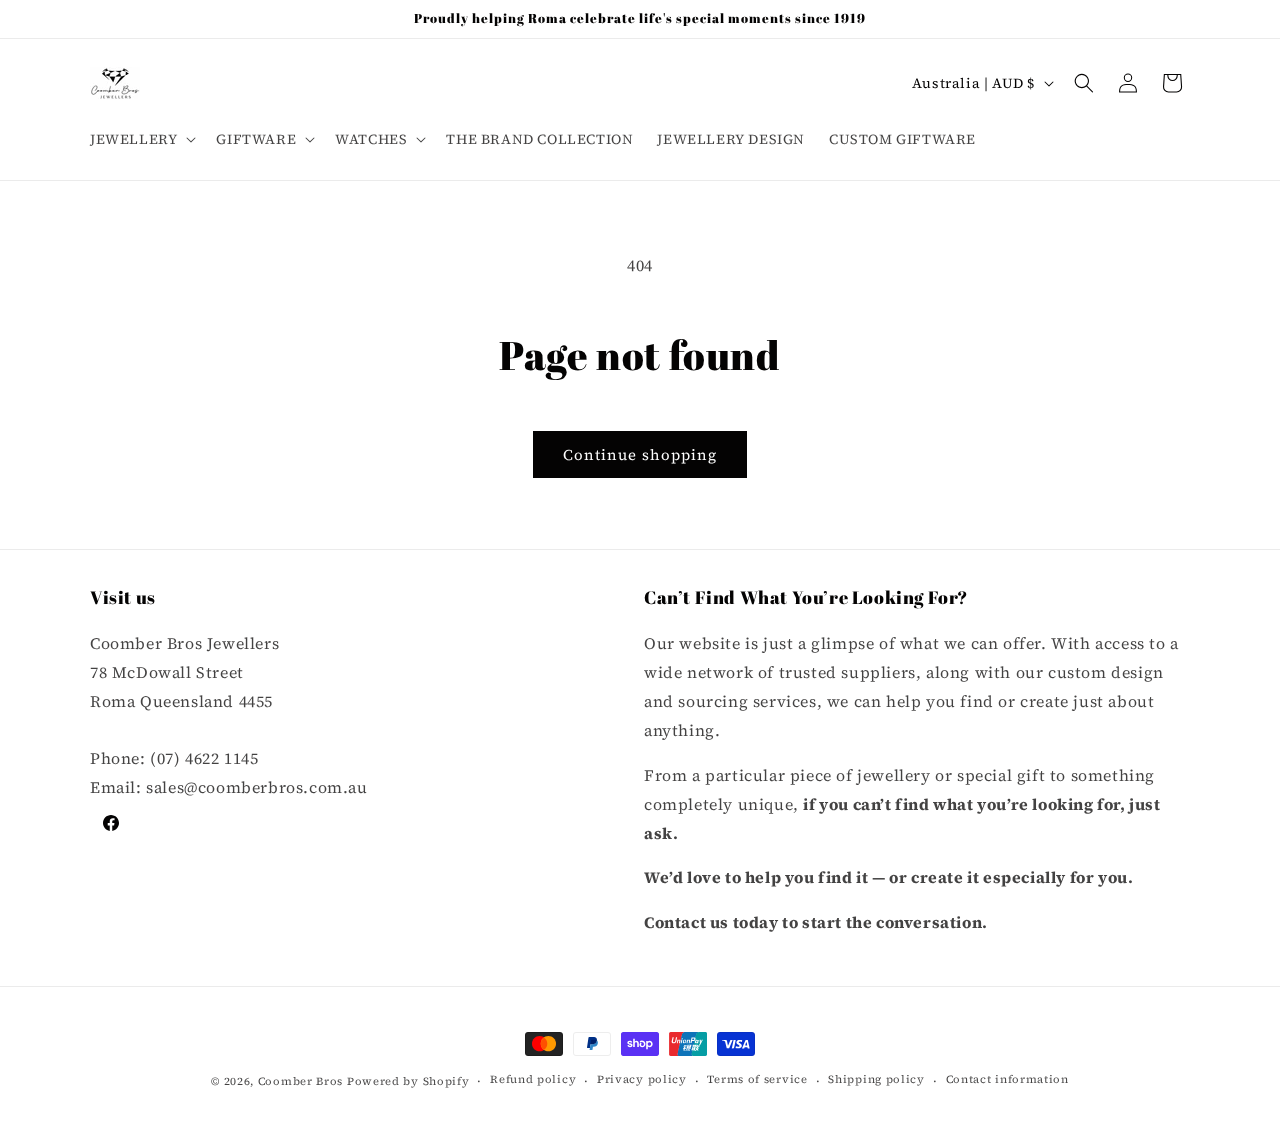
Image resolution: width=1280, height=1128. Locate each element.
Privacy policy (642, 1080)
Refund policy (533, 1080)
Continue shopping (640, 454)
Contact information (1007, 1080)
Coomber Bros (300, 1081)
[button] (141, 139)
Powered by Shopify (408, 1081)
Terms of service (757, 1080)
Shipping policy (876, 1080)
